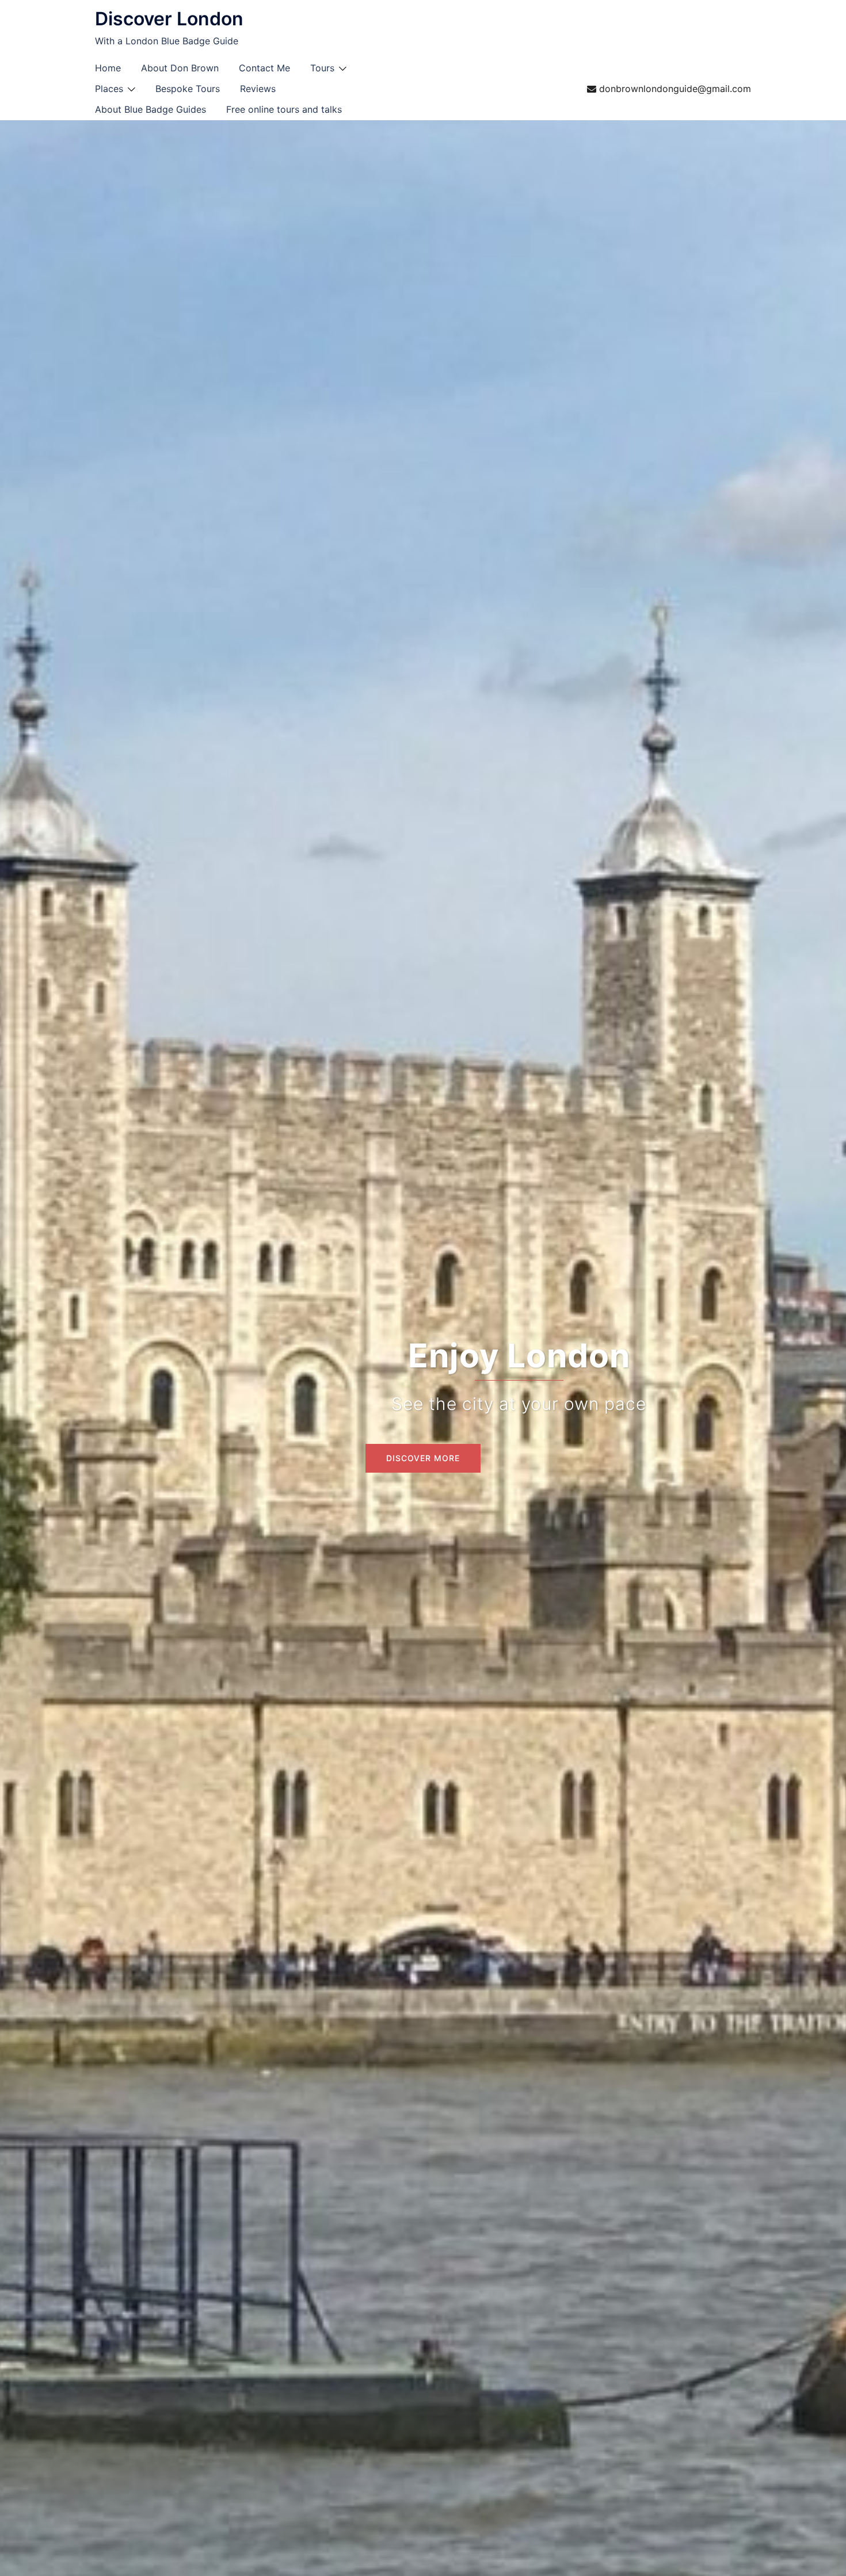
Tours (322, 68)
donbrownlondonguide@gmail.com (675, 89)
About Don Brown (180, 68)
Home (108, 68)
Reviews (258, 89)
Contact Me (264, 68)
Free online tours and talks (284, 109)
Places (109, 89)
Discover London (169, 19)
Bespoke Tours (188, 89)
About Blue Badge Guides (150, 109)
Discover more (423, 1458)
